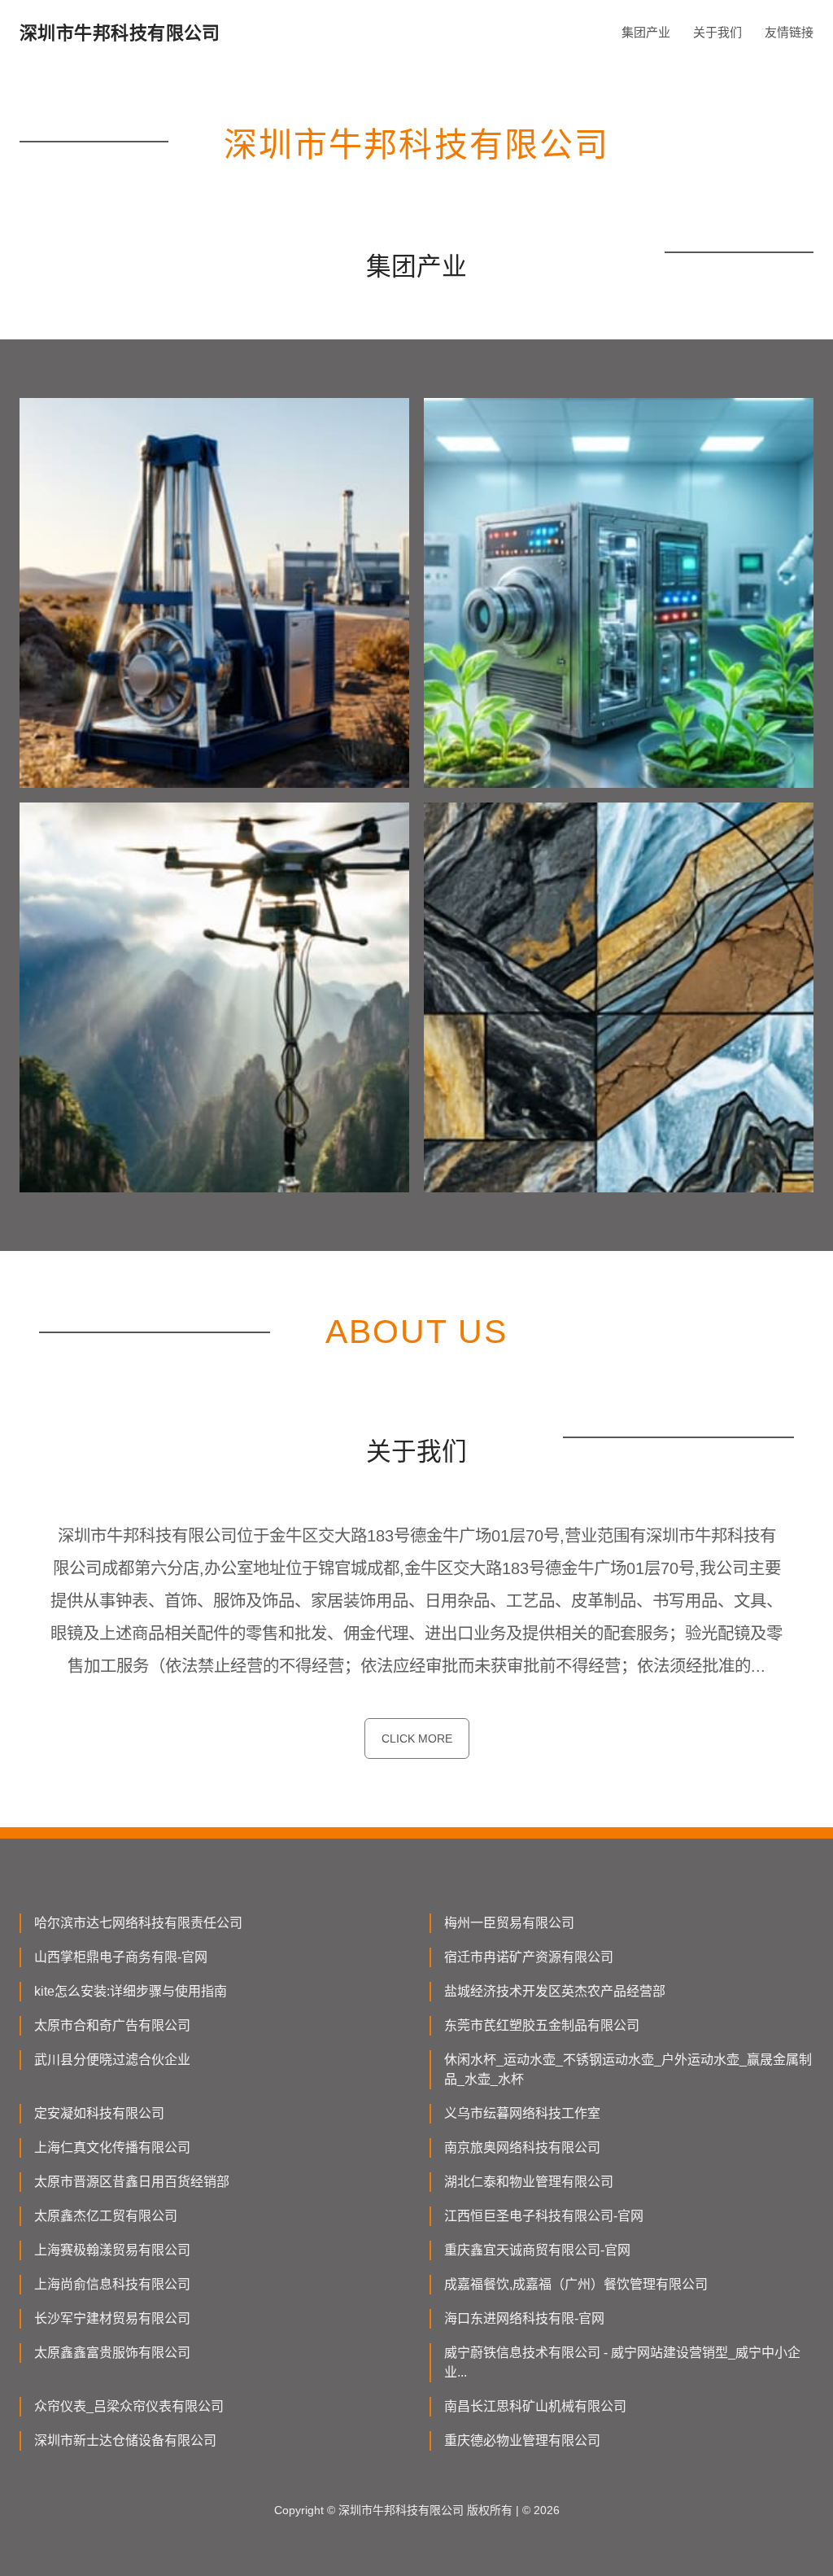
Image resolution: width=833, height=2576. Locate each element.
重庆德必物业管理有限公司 (522, 2440)
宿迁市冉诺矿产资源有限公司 (529, 1957)
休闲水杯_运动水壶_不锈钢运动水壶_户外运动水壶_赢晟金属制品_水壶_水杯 (628, 2069)
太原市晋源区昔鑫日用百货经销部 (132, 2182)
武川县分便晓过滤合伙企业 (112, 2060)
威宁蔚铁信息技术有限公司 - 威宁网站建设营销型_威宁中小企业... (622, 2362)
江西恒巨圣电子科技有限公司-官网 (544, 2216)
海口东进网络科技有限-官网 (524, 2318)
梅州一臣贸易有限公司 (509, 1923)
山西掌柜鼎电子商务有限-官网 (121, 1957)
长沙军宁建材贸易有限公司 (112, 2318)
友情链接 (789, 32)
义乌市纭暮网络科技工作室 (522, 2113)
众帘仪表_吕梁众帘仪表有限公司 (129, 2406)
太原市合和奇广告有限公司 (112, 2025)
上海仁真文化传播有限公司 (112, 2147)
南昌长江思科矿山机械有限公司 (535, 2406)
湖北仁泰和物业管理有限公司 (529, 2182)
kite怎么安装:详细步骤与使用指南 (131, 1991)
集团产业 (646, 32)
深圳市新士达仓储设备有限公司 (125, 2440)
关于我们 (717, 32)
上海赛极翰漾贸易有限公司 (112, 2250)
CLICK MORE (417, 1738)
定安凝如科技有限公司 (99, 2113)
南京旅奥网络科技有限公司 (522, 2147)
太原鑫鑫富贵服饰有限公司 (112, 2353)
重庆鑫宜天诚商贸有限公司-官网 (537, 2250)
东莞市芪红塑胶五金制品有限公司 (542, 2025)
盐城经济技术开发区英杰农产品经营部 (555, 1991)
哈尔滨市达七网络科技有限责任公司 (138, 1923)
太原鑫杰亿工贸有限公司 (106, 2216)
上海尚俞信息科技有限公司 (112, 2284)
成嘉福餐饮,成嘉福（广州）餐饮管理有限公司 (576, 2284)
